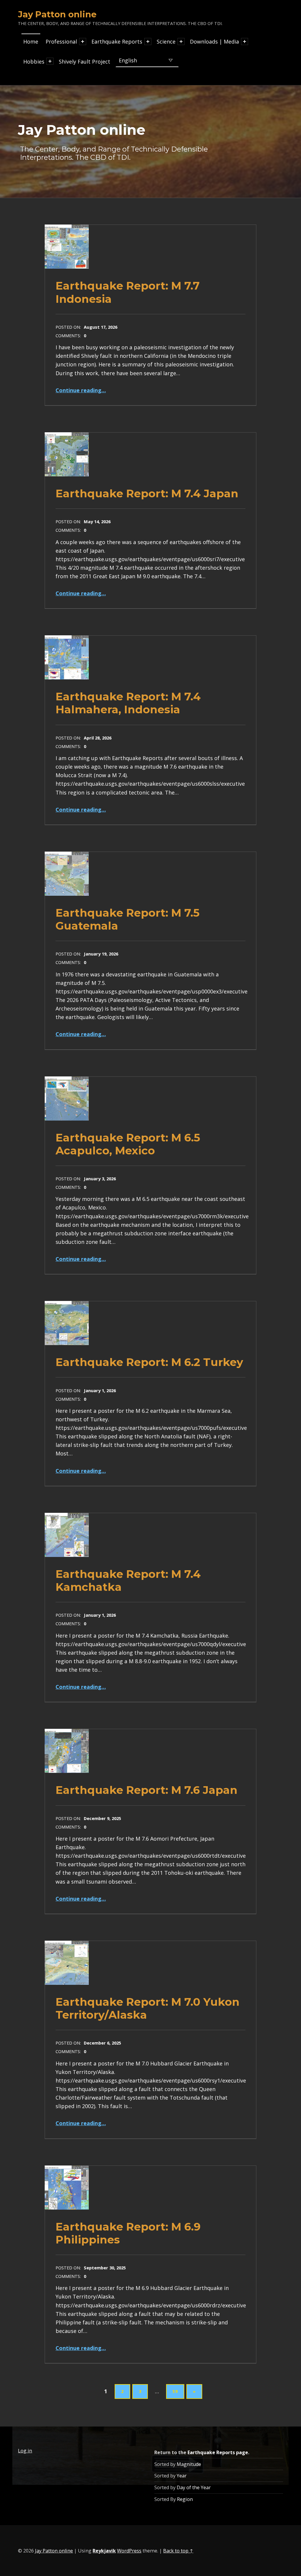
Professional (61, 41)
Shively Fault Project (85, 62)
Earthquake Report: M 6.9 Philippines (128, 2233)
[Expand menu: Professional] (83, 41)
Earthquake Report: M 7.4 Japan (147, 493)
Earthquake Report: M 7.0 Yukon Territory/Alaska (148, 2008)
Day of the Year (194, 2487)
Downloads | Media (214, 41)
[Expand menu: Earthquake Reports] (148, 41)
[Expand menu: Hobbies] (50, 61)
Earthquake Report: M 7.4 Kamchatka (128, 1580)
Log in (25, 2451)
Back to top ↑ (178, 2551)
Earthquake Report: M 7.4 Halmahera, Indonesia (128, 703)
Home (31, 41)
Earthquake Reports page (218, 2452)
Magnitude (189, 2464)
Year (182, 2476)
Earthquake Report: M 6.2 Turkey (149, 1362)
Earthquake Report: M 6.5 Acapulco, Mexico (128, 1144)
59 (175, 2391)
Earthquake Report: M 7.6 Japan (147, 1790)
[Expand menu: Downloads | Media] (245, 41)
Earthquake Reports (117, 41)
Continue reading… (81, 390)
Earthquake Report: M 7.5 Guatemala (128, 919)
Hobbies (34, 62)
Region (185, 2499)
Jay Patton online (54, 2551)
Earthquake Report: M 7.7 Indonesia (128, 292)
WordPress (129, 2551)
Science (166, 41)
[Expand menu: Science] (181, 41)
